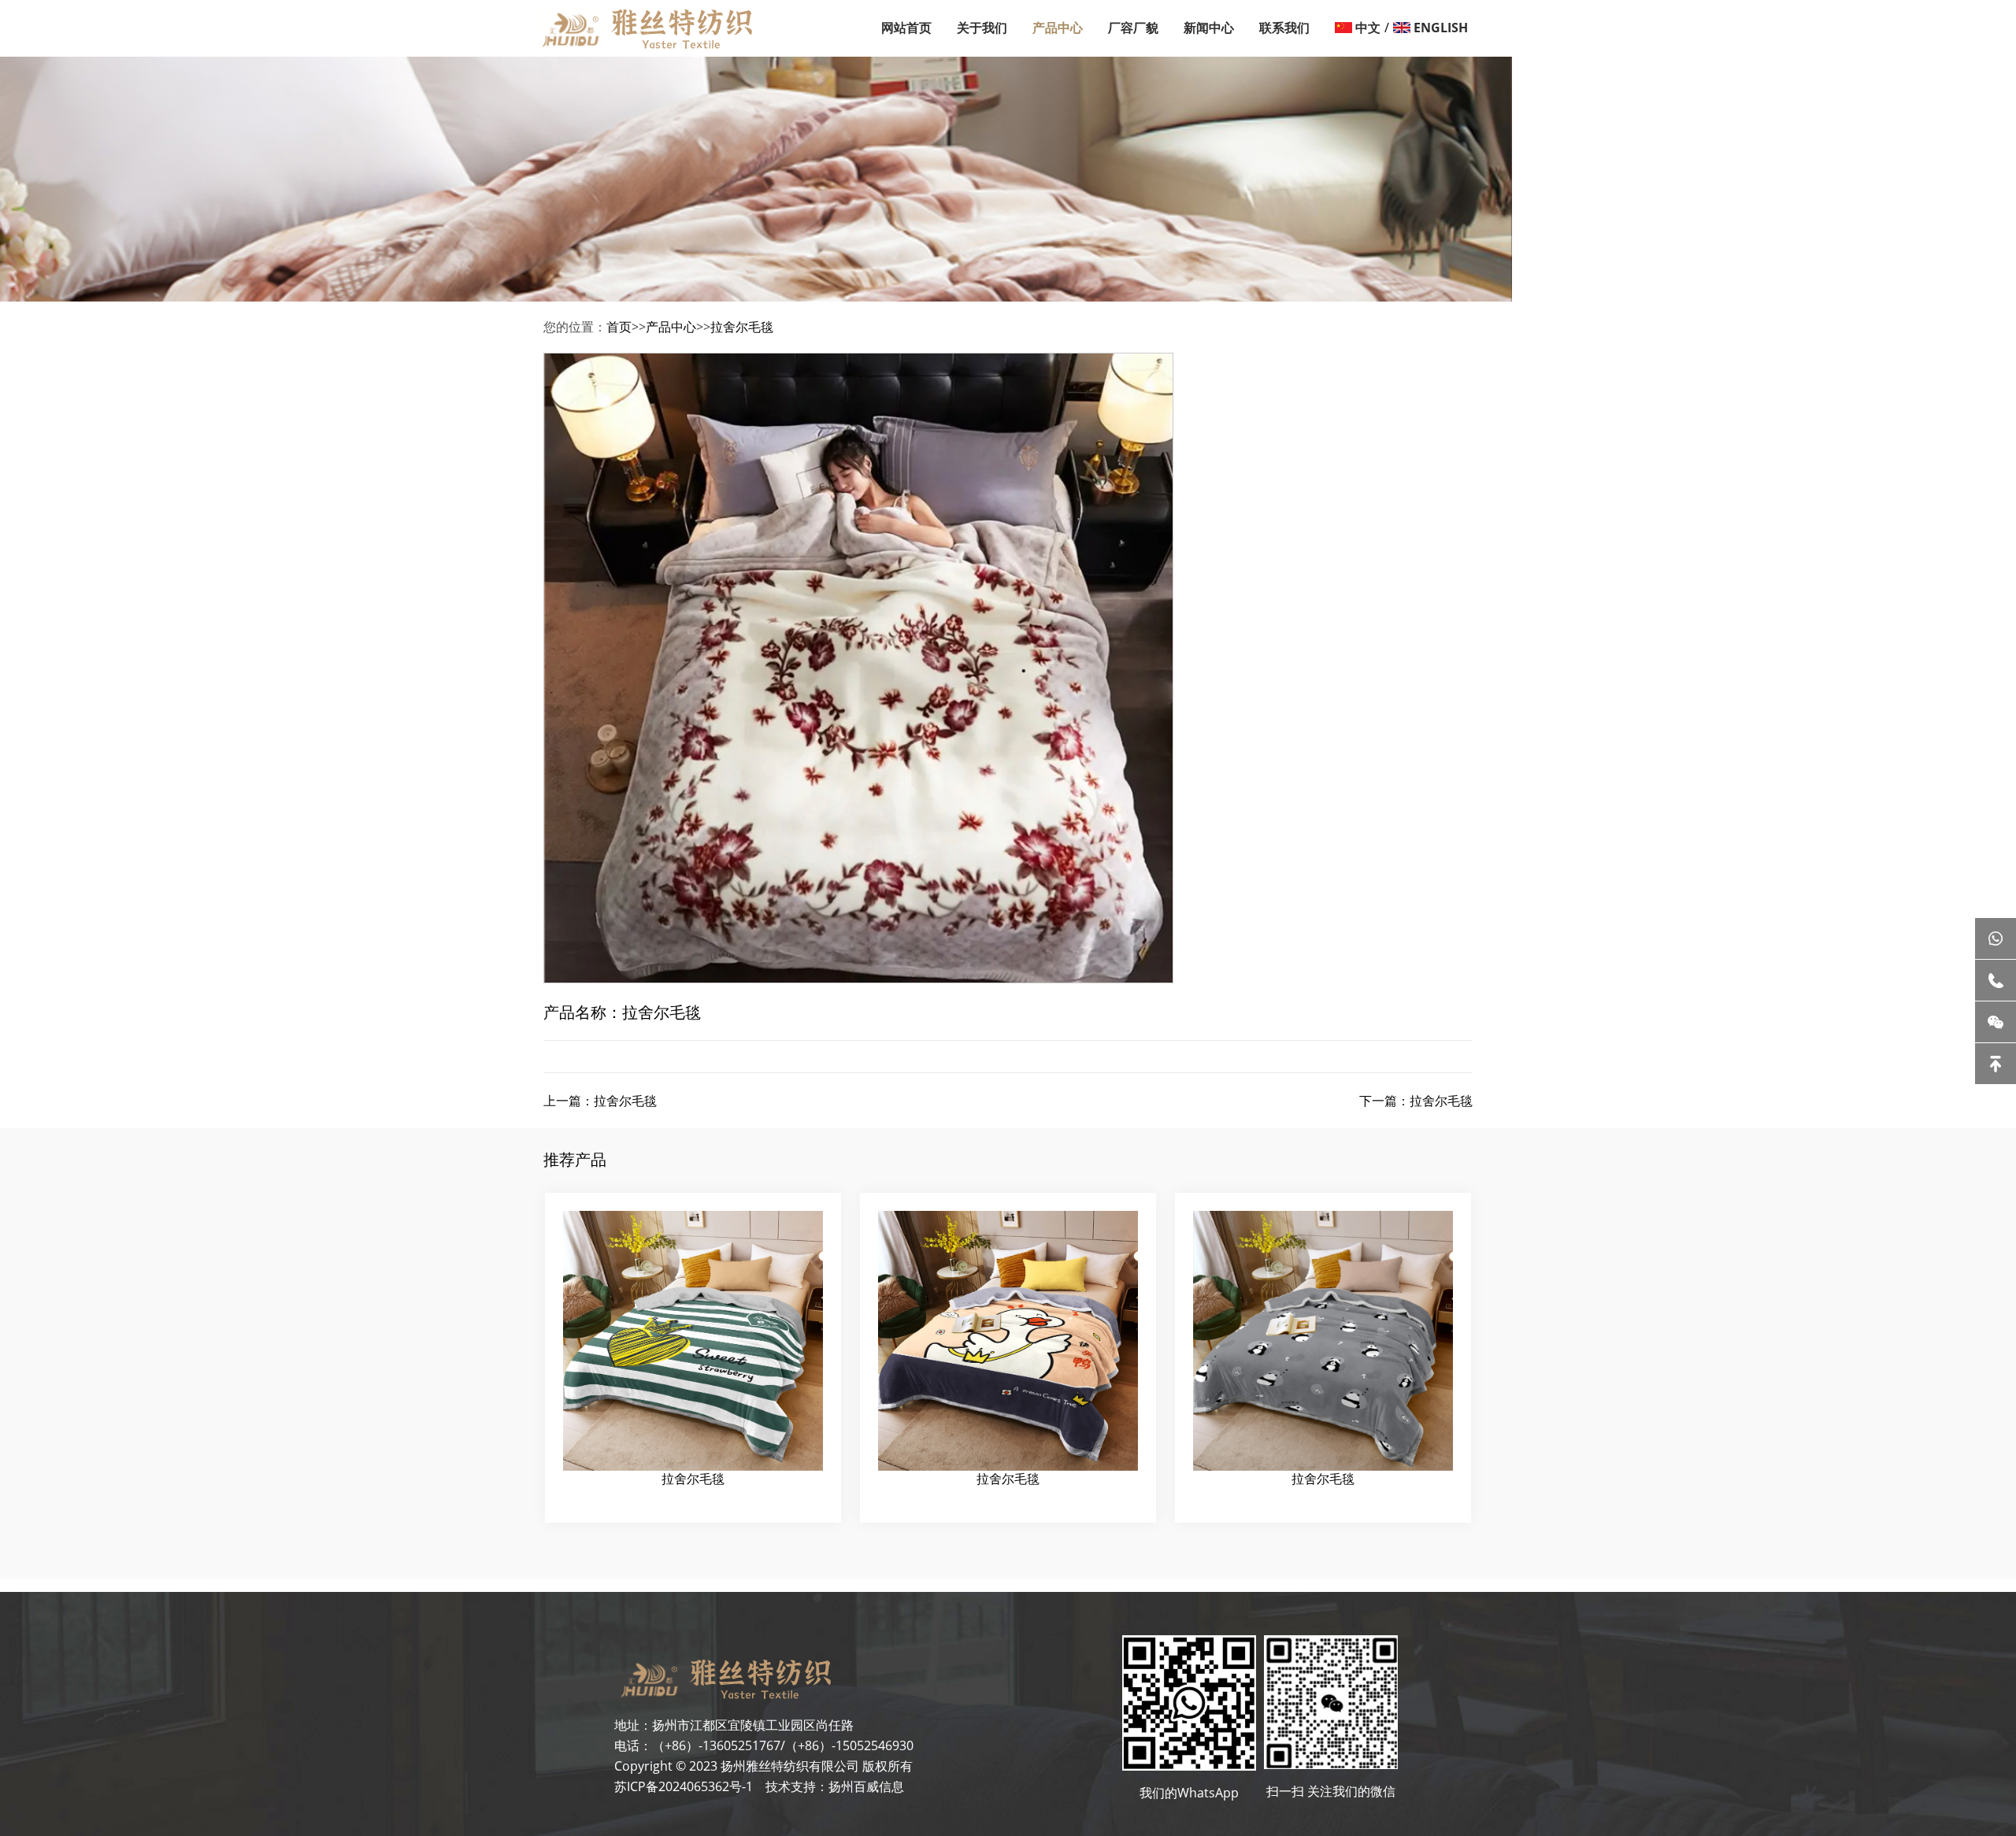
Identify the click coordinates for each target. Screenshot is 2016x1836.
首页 (619, 327)
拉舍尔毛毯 (742, 327)
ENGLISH (1441, 28)
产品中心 (1058, 28)
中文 (1368, 28)
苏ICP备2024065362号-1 (684, 1786)
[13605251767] (1996, 980)
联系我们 (1284, 28)
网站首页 (906, 28)
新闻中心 (1209, 28)
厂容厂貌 (1133, 28)
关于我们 (982, 28)
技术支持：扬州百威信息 (830, 1786)
